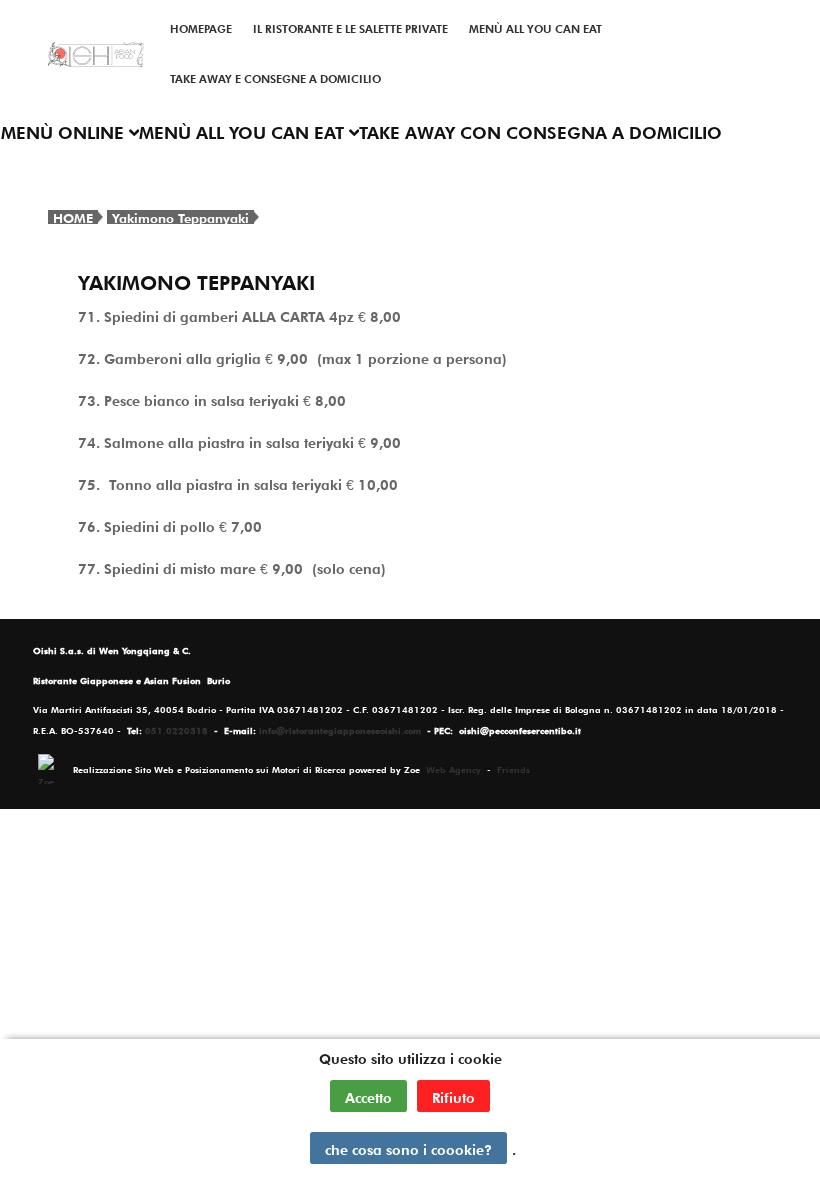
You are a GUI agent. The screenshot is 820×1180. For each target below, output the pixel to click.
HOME (73, 216)
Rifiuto (453, 1096)
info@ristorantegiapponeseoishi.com (340, 729)
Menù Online (65, 130)
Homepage (201, 27)
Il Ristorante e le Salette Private (350, 27)
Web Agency (453, 768)
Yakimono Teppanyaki (180, 216)
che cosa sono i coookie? (408, 1148)
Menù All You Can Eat (535, 27)
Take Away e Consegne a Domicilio (275, 77)
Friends (513, 768)
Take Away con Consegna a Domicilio (540, 130)
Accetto (368, 1096)
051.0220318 (176, 729)
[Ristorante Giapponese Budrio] (96, 54)
